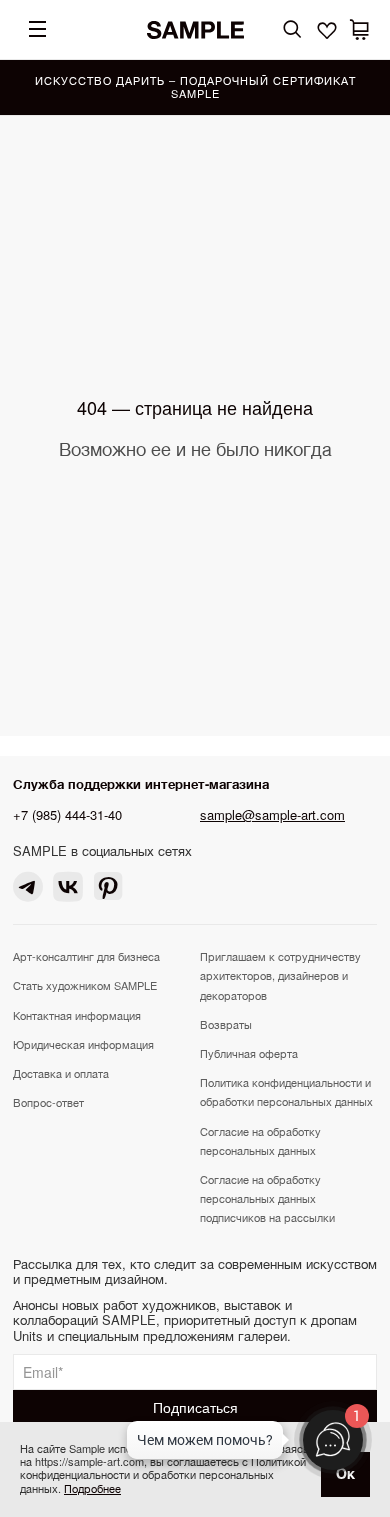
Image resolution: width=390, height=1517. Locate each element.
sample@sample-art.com (272, 814)
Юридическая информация (83, 1044)
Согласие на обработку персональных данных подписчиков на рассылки (267, 1198)
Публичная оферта (249, 1053)
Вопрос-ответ (48, 1102)
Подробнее (92, 1488)
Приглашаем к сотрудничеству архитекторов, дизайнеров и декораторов (280, 975)
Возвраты (226, 1024)
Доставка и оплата (61, 1073)
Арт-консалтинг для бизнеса (86, 956)
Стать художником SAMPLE (85, 985)
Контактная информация (77, 1015)
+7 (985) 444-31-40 (67, 814)
